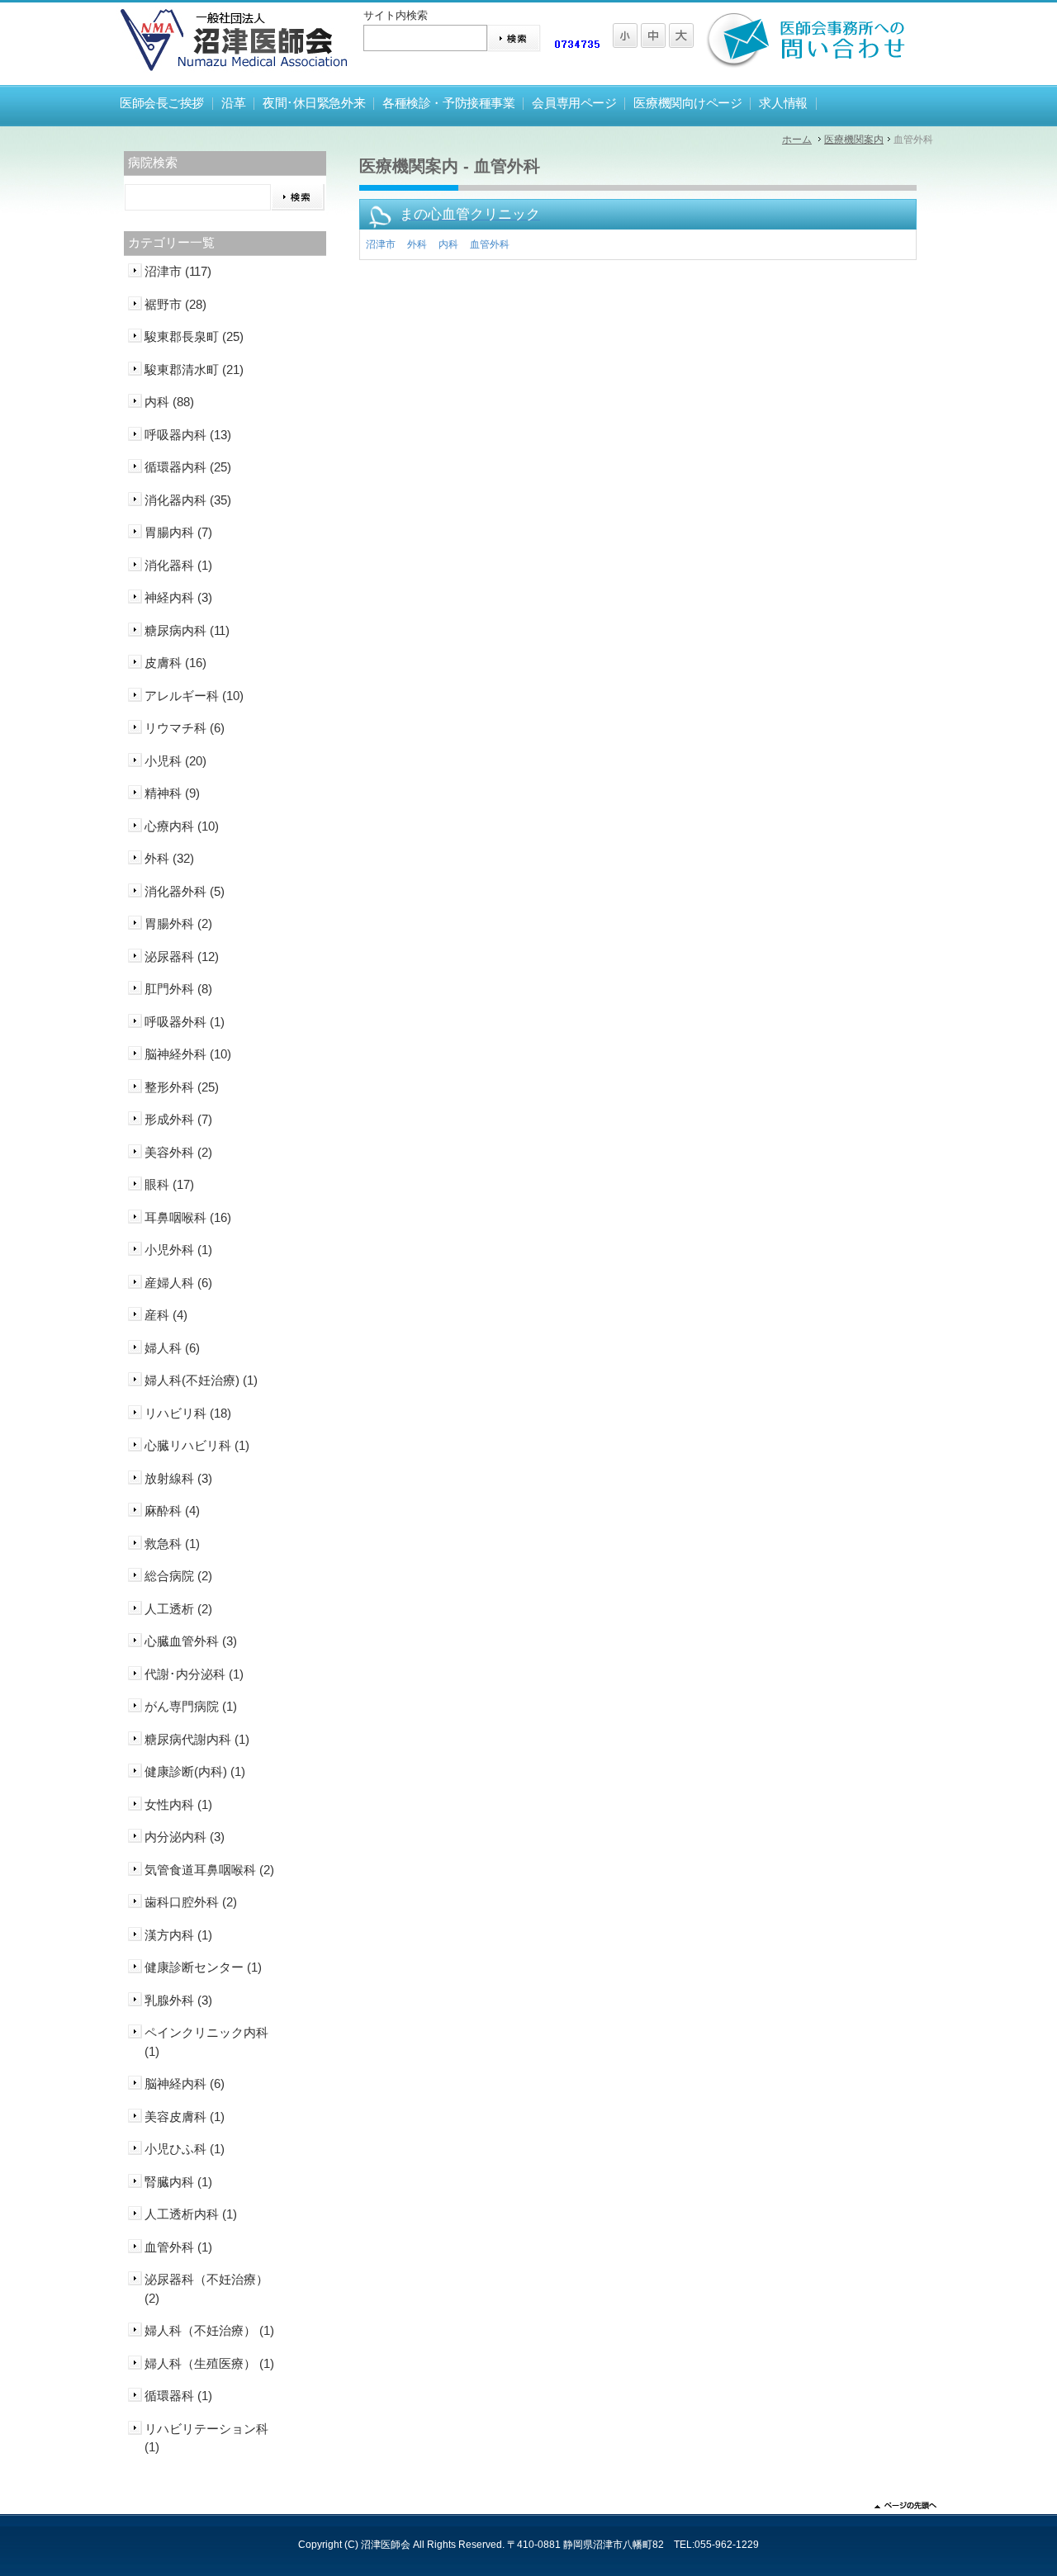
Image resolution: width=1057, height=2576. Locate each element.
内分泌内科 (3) (185, 1837)
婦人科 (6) (172, 1348)
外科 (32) (169, 858)
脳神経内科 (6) (185, 2084)
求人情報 (783, 103)
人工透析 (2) (178, 1609)
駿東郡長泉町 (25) (194, 336)
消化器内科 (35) (188, 500)
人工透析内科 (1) (191, 2214)
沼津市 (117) (178, 271)
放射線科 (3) (178, 1478)
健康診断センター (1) (203, 1967)
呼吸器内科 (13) (188, 435)
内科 (448, 244)
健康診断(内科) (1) (195, 1771)
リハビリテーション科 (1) (206, 2438)
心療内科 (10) (182, 826)
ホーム (797, 140)
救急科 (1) (172, 1544)
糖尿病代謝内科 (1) (197, 1739)
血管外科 (490, 244)
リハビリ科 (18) (188, 1413)
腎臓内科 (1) (178, 2182)
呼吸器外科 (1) (185, 1022)
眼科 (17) (169, 1184)
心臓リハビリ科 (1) (197, 1445)
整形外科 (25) (182, 1087)
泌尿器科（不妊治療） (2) (206, 2289)
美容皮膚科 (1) (185, 2117)
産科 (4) (166, 1315)
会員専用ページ (574, 103)
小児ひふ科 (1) (185, 2149)
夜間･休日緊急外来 (314, 103)
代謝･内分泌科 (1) (194, 1674)
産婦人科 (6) (178, 1283)
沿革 (233, 103)
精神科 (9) (172, 793)
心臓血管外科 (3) (191, 1641)
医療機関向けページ (687, 103)
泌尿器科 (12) (182, 957)
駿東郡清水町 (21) (194, 369)
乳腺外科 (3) (178, 2000)
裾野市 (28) (175, 304)
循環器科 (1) (178, 2396)
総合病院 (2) (178, 1576)
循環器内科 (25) (188, 467)
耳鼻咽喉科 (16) (188, 1217)
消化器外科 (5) (185, 891)
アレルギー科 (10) (194, 696)
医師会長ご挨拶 (162, 103)
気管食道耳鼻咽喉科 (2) (209, 1870)
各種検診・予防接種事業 (448, 103)
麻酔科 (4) (172, 1511)
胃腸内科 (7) (178, 532)
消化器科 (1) (178, 565)
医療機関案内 (854, 140)
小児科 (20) (175, 761)
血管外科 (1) (178, 2247)
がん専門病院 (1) (191, 1706)
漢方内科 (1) (178, 1935)
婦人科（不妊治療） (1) (209, 2330)
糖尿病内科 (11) (187, 630)
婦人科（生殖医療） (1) (209, 2363)
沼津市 (381, 244)
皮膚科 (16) (175, 663)
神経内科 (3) (178, 597)
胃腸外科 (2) (178, 923)
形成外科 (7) (178, 1119)
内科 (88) (169, 402)
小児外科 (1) (178, 1250)
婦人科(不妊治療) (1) (201, 1380)
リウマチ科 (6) (185, 728)
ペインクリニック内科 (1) (206, 2042)
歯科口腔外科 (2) (191, 1902)
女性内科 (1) (178, 1804)
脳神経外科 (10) (188, 1054)
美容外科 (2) (178, 1152)
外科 (417, 244)
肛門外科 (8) (178, 989)
